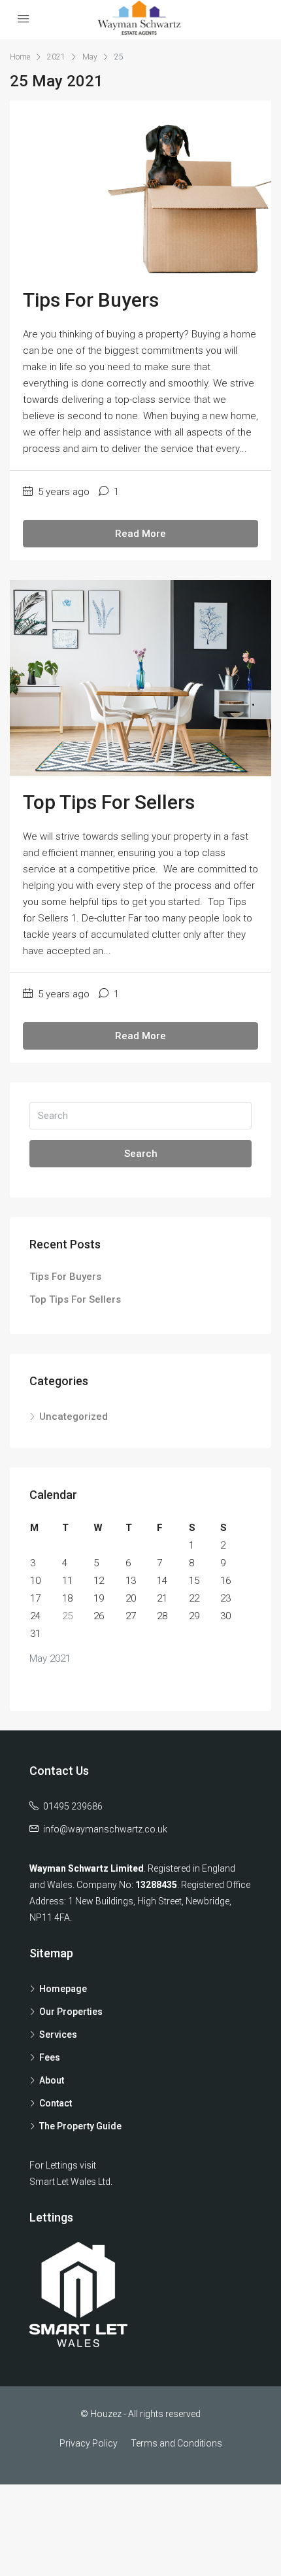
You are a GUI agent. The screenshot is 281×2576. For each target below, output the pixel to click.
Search (141, 1154)
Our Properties (71, 2012)
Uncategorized (74, 1417)
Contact (56, 2103)
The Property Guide (80, 2126)
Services (58, 2035)
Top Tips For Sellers (109, 802)
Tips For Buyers (91, 300)
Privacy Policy (89, 2443)
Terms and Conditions (176, 2443)
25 (67, 1616)
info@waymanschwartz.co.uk (105, 1829)
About (52, 2080)
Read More (140, 534)
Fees (50, 2057)
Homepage (63, 1989)
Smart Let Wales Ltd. (71, 2182)
